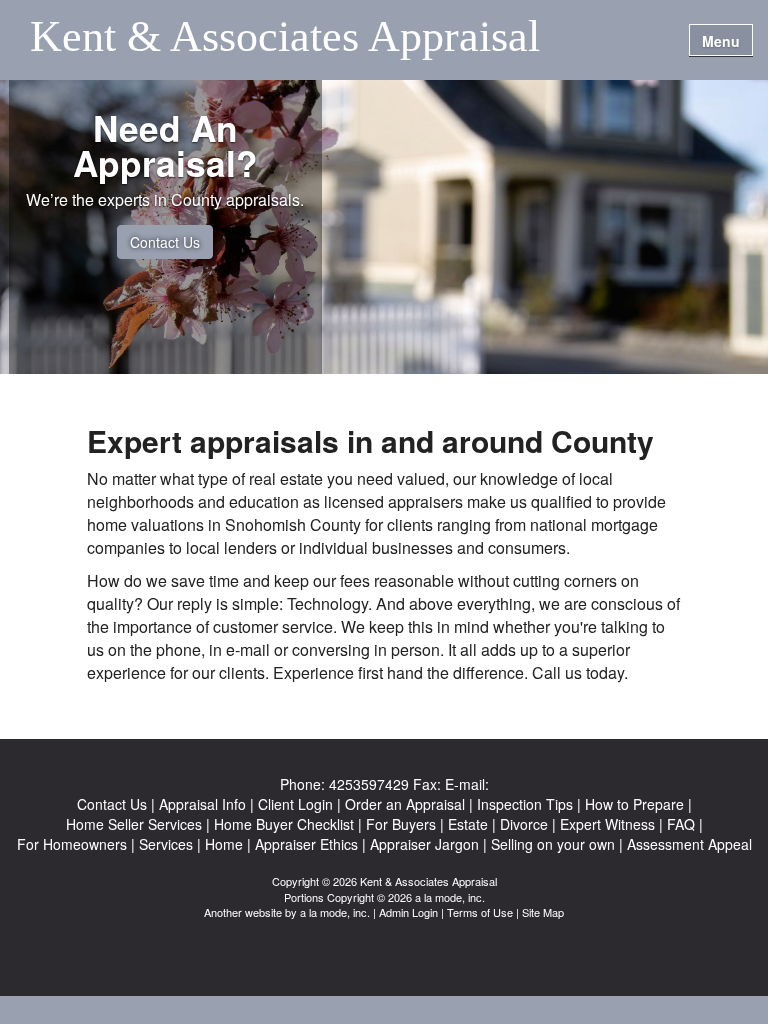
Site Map (543, 912)
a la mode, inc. (335, 912)
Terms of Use (480, 912)
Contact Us (165, 242)
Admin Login (408, 912)
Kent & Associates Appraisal (285, 38)
